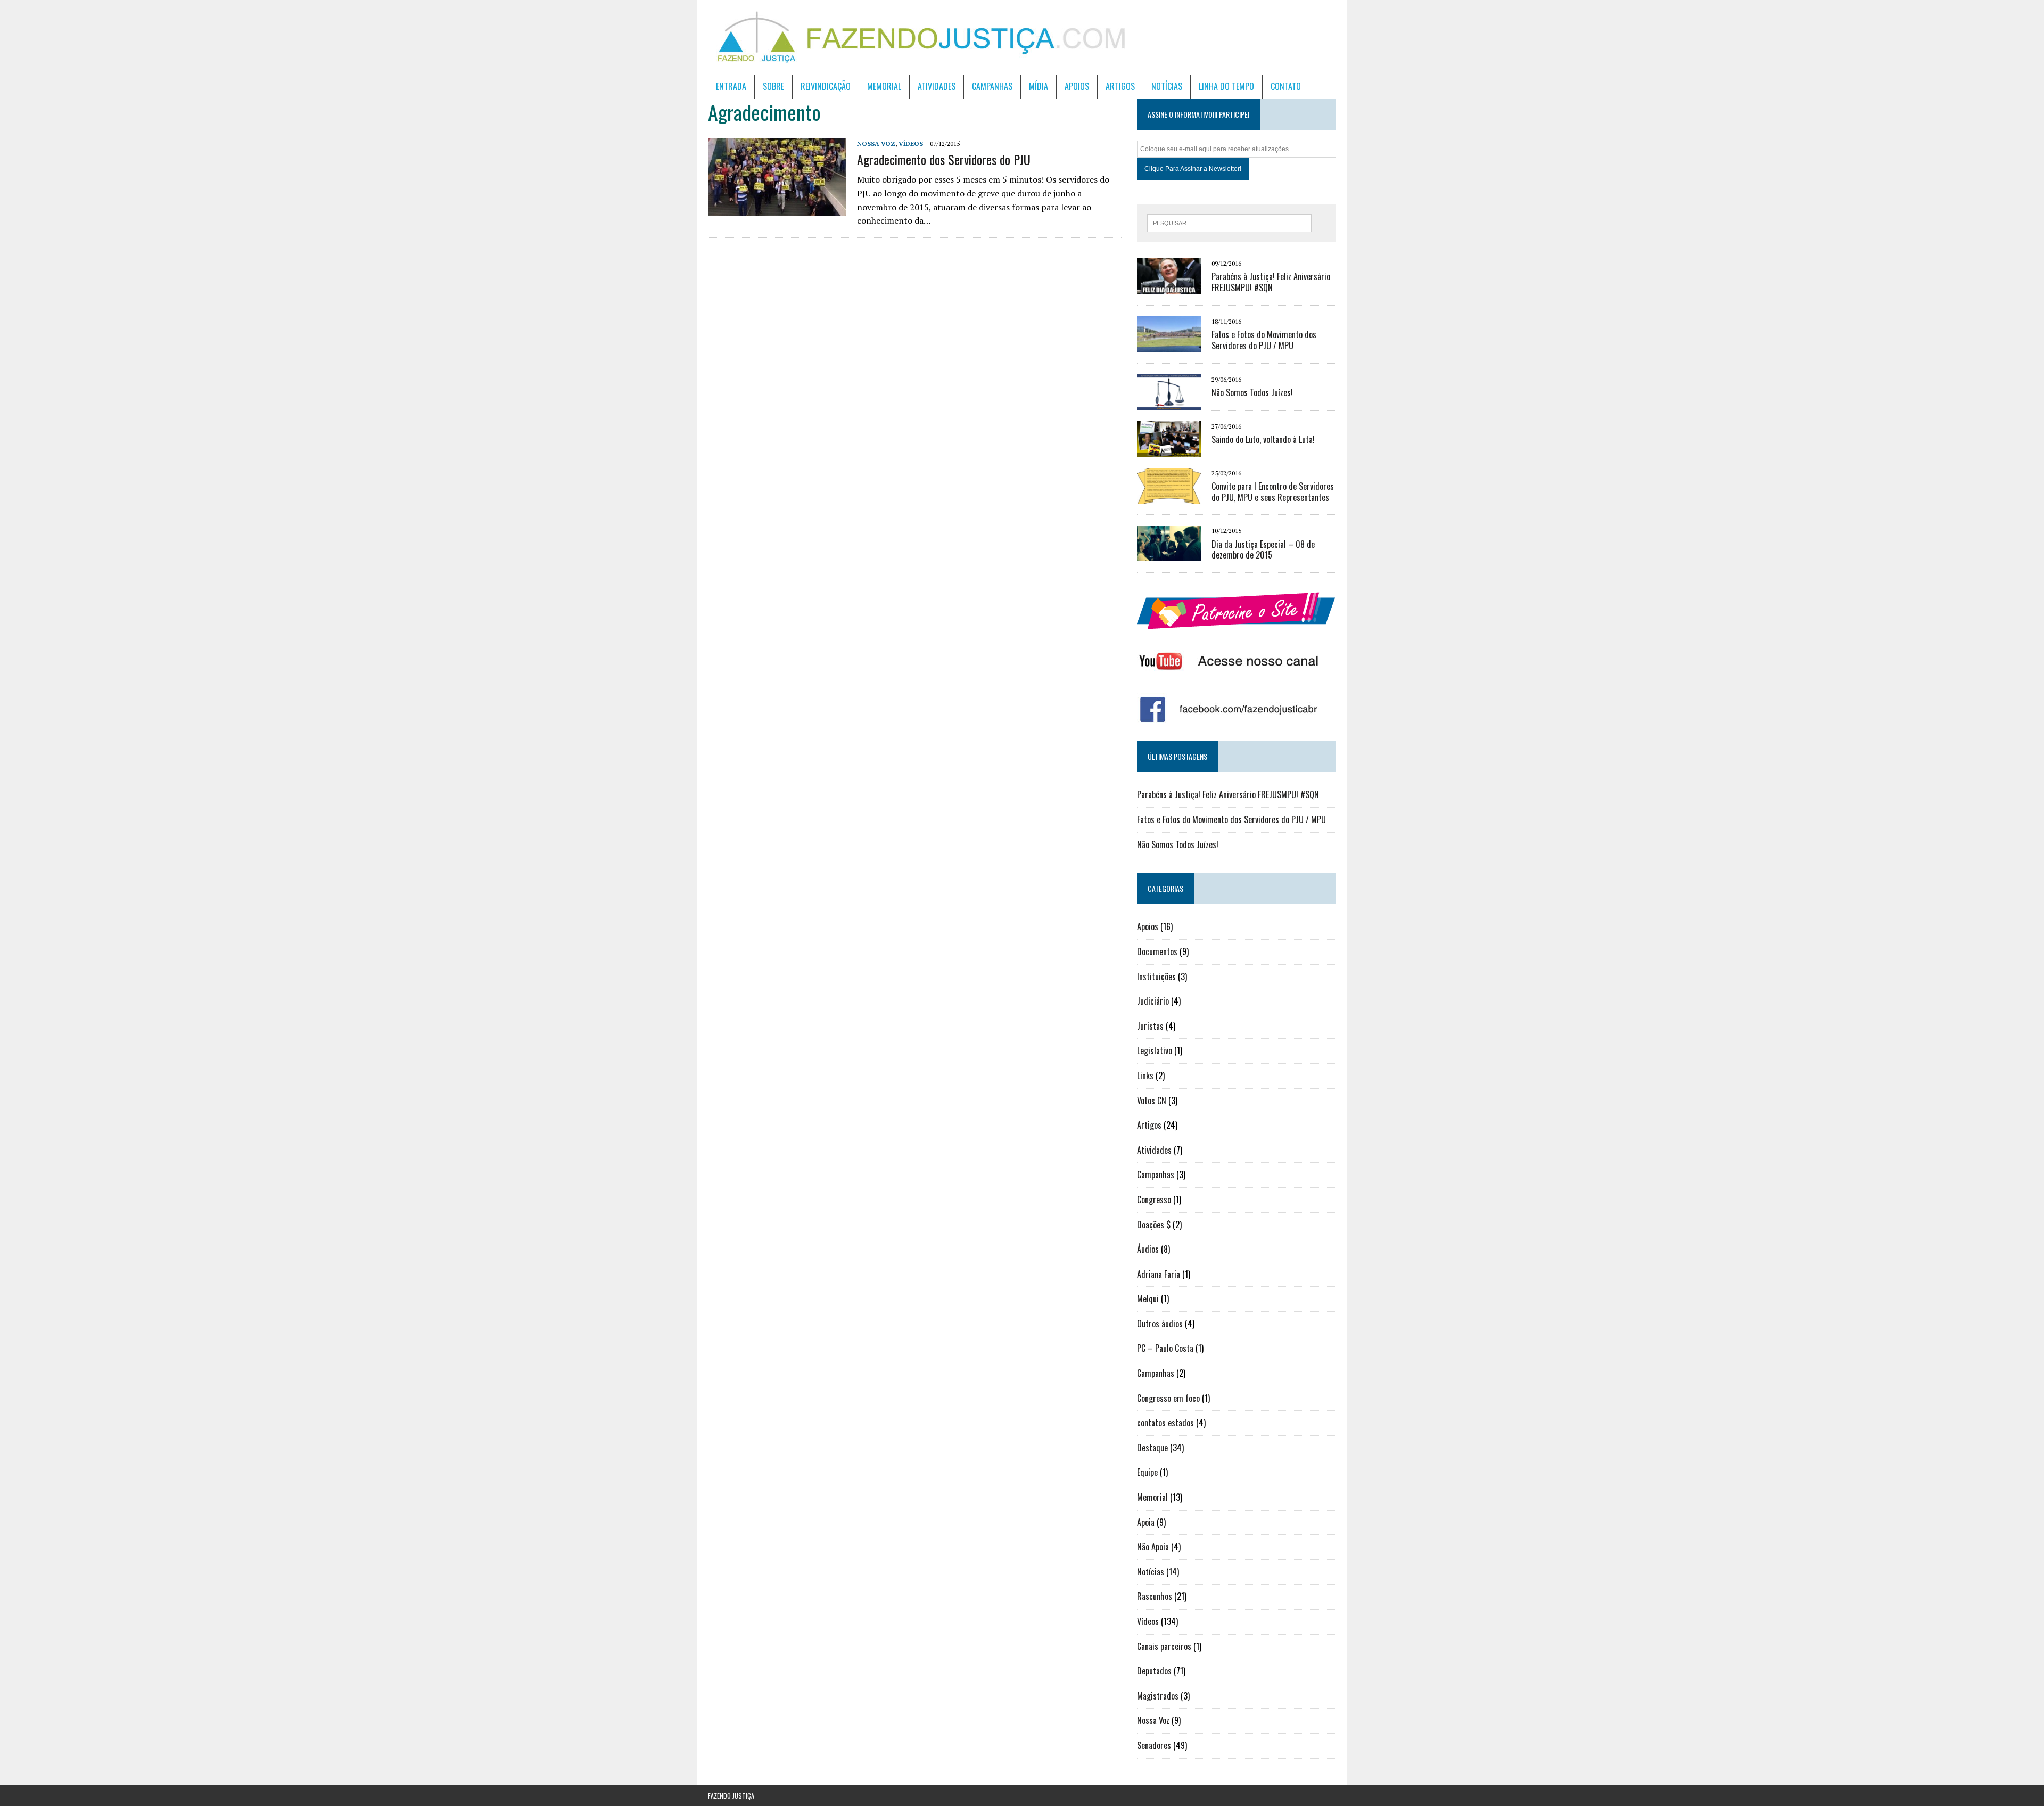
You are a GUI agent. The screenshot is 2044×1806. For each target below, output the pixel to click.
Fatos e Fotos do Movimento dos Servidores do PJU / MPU (1264, 340)
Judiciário (1153, 1001)
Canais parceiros (1164, 1646)
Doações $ (1154, 1225)
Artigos (1120, 86)
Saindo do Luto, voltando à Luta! (1263, 439)
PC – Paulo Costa (1165, 1348)
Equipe (1147, 1472)
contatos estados (1165, 1423)
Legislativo (1155, 1050)
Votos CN (1152, 1101)
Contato (1286, 86)
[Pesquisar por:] (1229, 222)
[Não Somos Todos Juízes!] (1169, 403)
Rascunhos (1155, 1596)
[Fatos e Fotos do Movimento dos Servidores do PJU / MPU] (1169, 344)
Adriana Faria (1159, 1274)
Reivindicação (826, 86)
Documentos (1157, 951)
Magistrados (1158, 1696)
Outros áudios (1160, 1324)
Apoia (1146, 1522)
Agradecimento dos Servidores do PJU (944, 159)
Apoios (1077, 86)
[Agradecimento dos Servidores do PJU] (777, 209)
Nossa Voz (876, 143)
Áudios (1148, 1249)
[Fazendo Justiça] (1022, 37)
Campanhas (992, 86)
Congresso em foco (1168, 1398)
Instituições (1156, 976)
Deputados (1154, 1671)
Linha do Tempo (1226, 86)
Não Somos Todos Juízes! (1252, 392)
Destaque (1152, 1448)
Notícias (1167, 86)
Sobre (773, 86)
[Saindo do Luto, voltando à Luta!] (1169, 449)
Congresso (1154, 1200)
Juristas (1150, 1026)
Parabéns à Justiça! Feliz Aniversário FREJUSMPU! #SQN (1271, 282)
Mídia (1039, 86)
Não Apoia (1153, 1547)
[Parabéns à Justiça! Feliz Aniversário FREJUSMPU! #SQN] (1169, 287)
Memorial (884, 86)
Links (1145, 1076)
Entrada (731, 86)
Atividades (937, 86)
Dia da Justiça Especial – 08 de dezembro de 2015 (1263, 550)
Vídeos (911, 143)
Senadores (1154, 1745)
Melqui (1148, 1299)
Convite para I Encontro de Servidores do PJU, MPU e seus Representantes (1273, 492)
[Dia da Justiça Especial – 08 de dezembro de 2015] (1169, 554)
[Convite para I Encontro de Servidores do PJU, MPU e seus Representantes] (1169, 496)
